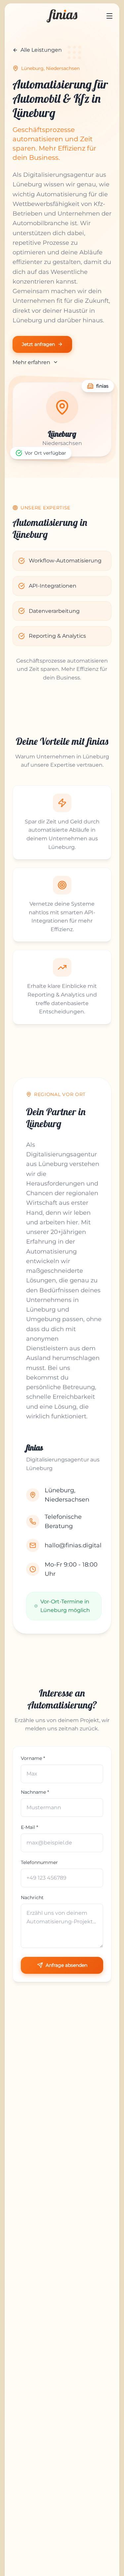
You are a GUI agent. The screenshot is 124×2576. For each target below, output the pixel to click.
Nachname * (35, 1792)
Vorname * (33, 1758)
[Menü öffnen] (109, 16)
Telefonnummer (39, 1862)
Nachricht (32, 1898)
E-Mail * (29, 1827)
